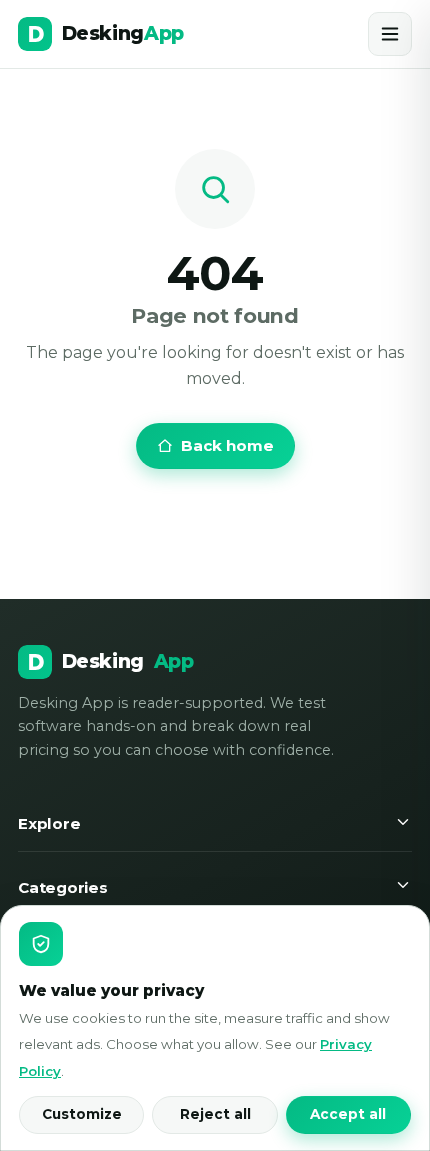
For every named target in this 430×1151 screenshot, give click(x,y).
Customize (82, 1114)
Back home (227, 445)
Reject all (215, 1114)
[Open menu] (390, 34)
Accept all (348, 1114)
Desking (128, 661)
